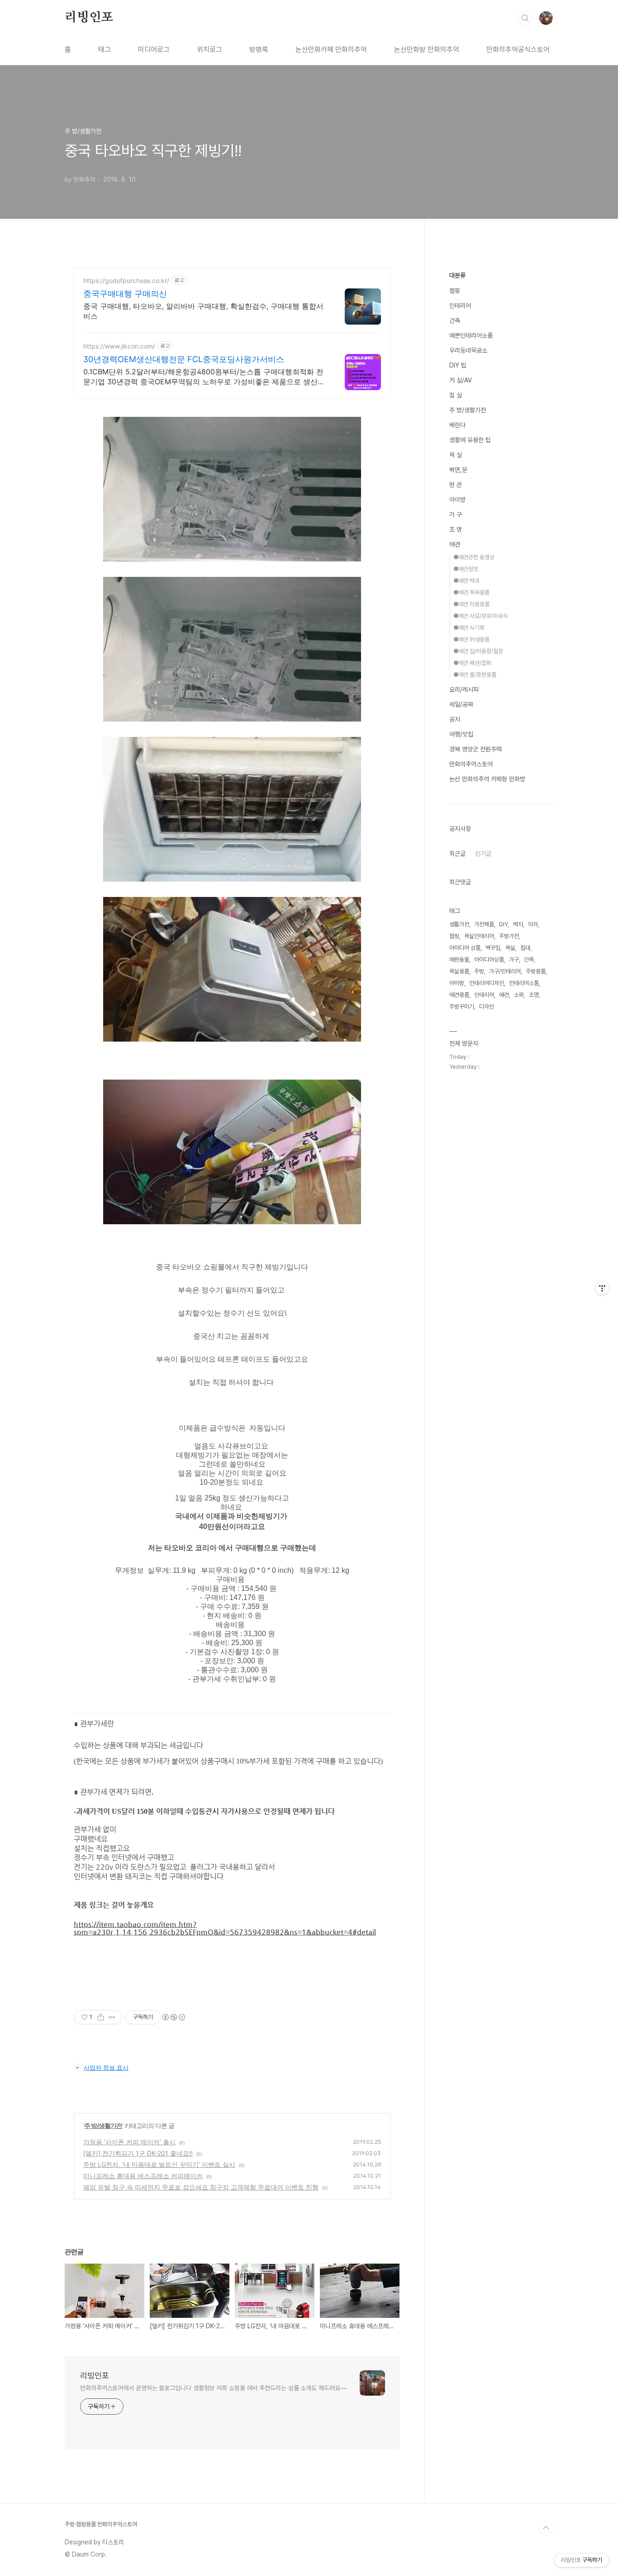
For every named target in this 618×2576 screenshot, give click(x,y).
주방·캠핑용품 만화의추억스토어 (101, 2524)
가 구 (456, 514)
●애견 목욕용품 (471, 592)
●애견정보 (466, 569)
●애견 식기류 (469, 628)
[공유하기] (101, 2017)
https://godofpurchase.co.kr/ (126, 281)
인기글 (483, 854)
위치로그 (209, 50)
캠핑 (455, 291)
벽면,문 (458, 470)
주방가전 (509, 936)
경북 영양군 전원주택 (475, 749)
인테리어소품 (524, 983)
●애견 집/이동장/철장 (478, 651)
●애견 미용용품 (471, 604)
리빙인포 (89, 18)
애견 (455, 544)
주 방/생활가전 (103, 2125)
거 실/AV (461, 380)
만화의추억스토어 (471, 764)
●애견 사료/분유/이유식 (481, 616)
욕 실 (456, 455)
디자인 (487, 1007)
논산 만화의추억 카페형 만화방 (487, 779)
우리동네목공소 (468, 350)
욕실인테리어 (479, 936)
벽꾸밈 (493, 948)
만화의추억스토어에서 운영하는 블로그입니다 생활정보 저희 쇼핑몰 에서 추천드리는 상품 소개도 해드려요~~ (214, 2388)
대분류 (457, 275)
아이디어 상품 (465, 948)
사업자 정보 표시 (106, 2067)
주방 (479, 971)
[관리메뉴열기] (602, 1288)
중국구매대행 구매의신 (125, 294)
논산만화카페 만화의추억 (331, 50)
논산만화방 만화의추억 (427, 50)
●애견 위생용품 (471, 639)
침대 (525, 948)
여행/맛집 (461, 734)
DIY (504, 924)
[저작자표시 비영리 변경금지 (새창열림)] (173, 2017)
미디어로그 (154, 50)
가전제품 (484, 924)
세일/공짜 (461, 704)
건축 (455, 321)
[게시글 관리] (112, 2017)
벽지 (518, 924)
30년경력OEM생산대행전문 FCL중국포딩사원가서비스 (184, 359)
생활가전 (459, 924)
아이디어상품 (489, 960)
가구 (514, 960)
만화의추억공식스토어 (518, 50)
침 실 (456, 395)
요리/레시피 (464, 689)
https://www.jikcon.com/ (119, 346)
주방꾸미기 (462, 1007)
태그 (105, 50)
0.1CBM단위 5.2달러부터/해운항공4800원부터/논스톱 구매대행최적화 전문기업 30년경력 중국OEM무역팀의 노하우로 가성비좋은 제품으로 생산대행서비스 (204, 377)
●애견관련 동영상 (474, 557)
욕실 (510, 948)
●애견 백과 (466, 581)
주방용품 (536, 971)
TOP (546, 2528)
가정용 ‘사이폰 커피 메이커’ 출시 (129, 2142)
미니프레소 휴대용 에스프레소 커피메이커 (143, 2176)
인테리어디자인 (487, 983)
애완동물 (459, 960)
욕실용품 (459, 971)
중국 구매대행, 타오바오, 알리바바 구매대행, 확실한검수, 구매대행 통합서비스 (203, 311)
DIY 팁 (458, 365)
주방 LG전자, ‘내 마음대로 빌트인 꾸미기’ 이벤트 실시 (159, 2164)
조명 (534, 995)
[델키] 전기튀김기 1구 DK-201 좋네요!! (138, 2153)
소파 (519, 995)
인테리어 (460, 306)
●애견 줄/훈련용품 (475, 675)
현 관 (456, 485)
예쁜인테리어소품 (471, 335)
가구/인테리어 (505, 971)
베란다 (457, 425)
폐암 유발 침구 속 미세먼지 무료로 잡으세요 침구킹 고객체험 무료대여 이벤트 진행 (201, 2187)
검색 (525, 18)
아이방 (457, 500)
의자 (533, 924)
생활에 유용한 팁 (470, 440)
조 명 (456, 529)
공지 (455, 719)
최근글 (457, 854)
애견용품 (459, 995)
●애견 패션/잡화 (472, 663)
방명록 (259, 50)
